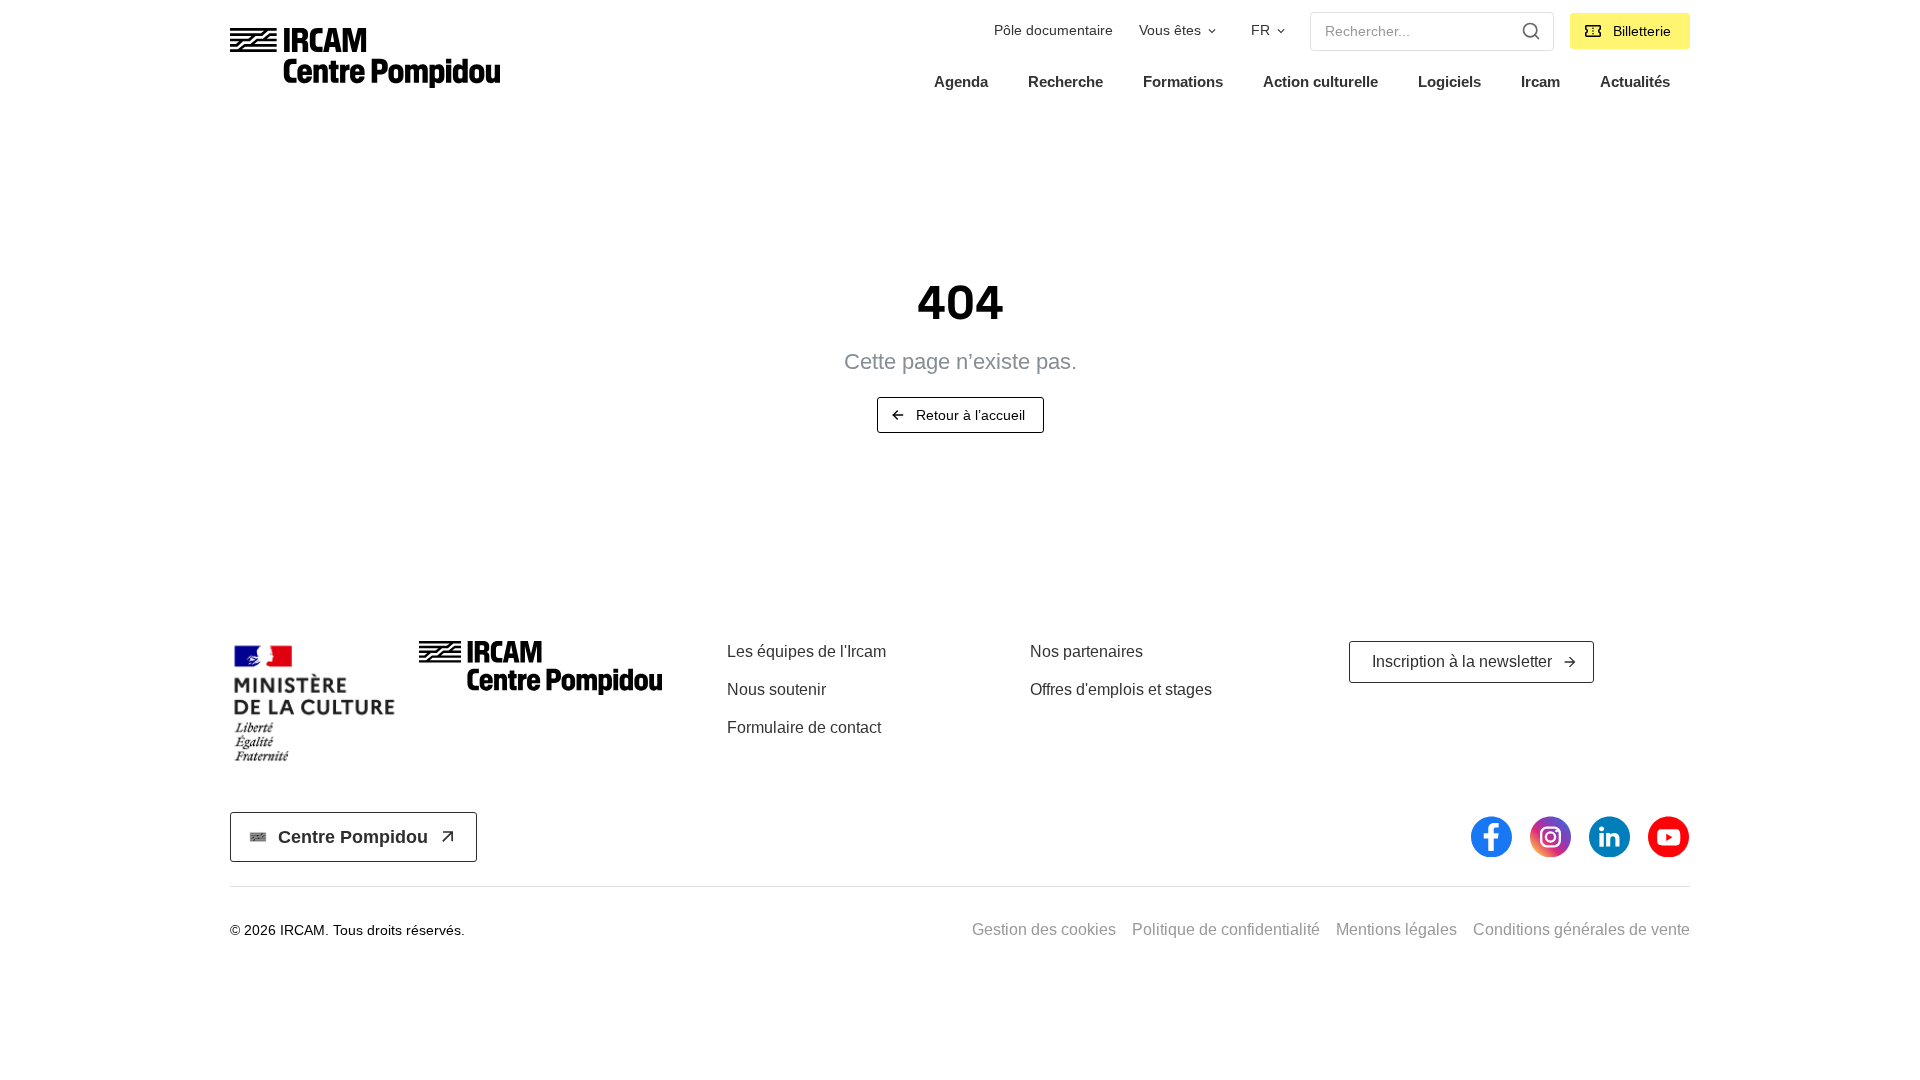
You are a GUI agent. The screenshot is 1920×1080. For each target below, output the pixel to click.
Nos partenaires (1086, 651)
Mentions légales (1396, 929)
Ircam (1540, 81)
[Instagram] (1550, 836)
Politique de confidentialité (1226, 929)
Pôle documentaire (1053, 30)
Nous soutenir (776, 689)
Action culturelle (1320, 81)
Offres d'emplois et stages (1121, 689)
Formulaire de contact (804, 727)
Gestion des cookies (1044, 929)
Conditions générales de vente (1581, 929)
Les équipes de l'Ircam (806, 651)
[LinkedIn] (1609, 836)
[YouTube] (1668, 836)
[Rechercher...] (1531, 31)
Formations (1183, 81)
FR (1260, 30)
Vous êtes (1170, 30)
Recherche (1065, 81)
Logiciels (1449, 81)
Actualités (1635, 81)
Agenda (961, 81)
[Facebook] (1491, 836)
